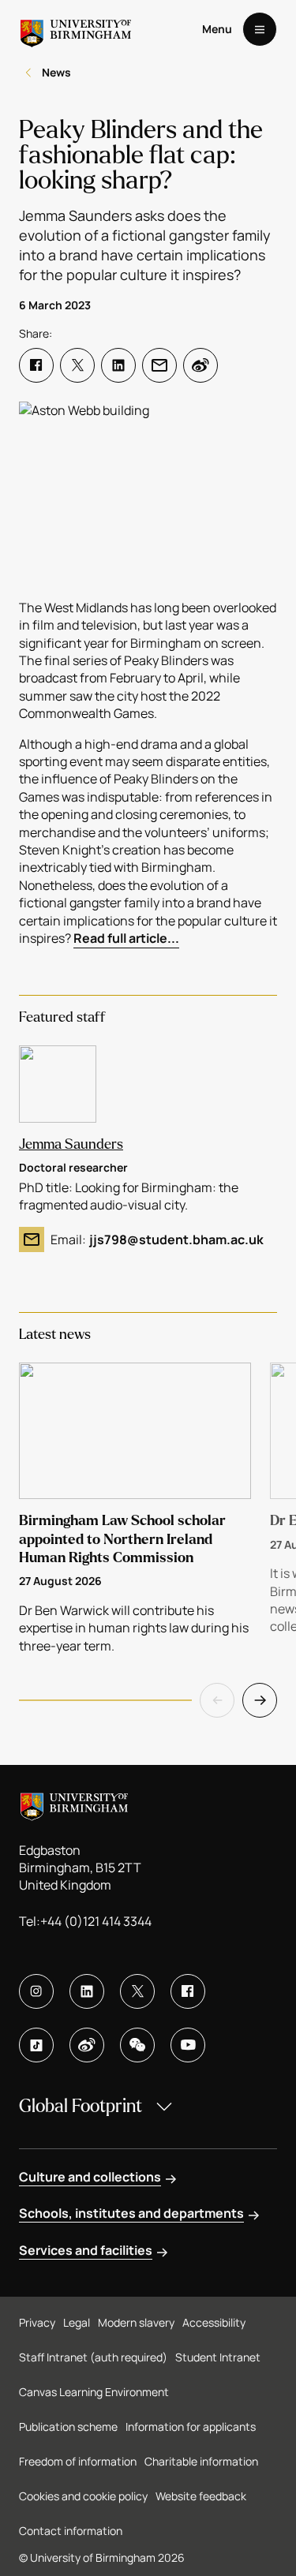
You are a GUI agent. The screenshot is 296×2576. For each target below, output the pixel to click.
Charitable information (201, 2461)
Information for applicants (191, 2426)
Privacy (37, 2322)
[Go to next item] (260, 1700)
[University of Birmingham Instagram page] (36, 1991)
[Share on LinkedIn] (118, 365)
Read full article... (126, 938)
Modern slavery (136, 2322)
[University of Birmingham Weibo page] (87, 2045)
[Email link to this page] (159, 365)
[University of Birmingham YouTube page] (188, 2045)
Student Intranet (218, 2357)
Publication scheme (68, 2426)
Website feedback (201, 2496)
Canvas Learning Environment (94, 2392)
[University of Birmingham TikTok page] (36, 2045)
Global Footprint (81, 2106)
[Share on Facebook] (36, 365)
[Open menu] (260, 29)
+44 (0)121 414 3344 (96, 1921)
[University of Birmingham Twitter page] (137, 1991)
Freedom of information (78, 2461)
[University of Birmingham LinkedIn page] (87, 1991)
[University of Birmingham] (76, 29)
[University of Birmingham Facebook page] (188, 1991)
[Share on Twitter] (77, 365)
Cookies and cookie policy (83, 2496)
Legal (77, 2322)
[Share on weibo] (200, 365)
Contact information (71, 2531)
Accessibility (214, 2322)
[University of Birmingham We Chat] (137, 2045)
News (56, 72)
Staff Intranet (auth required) (93, 2357)
